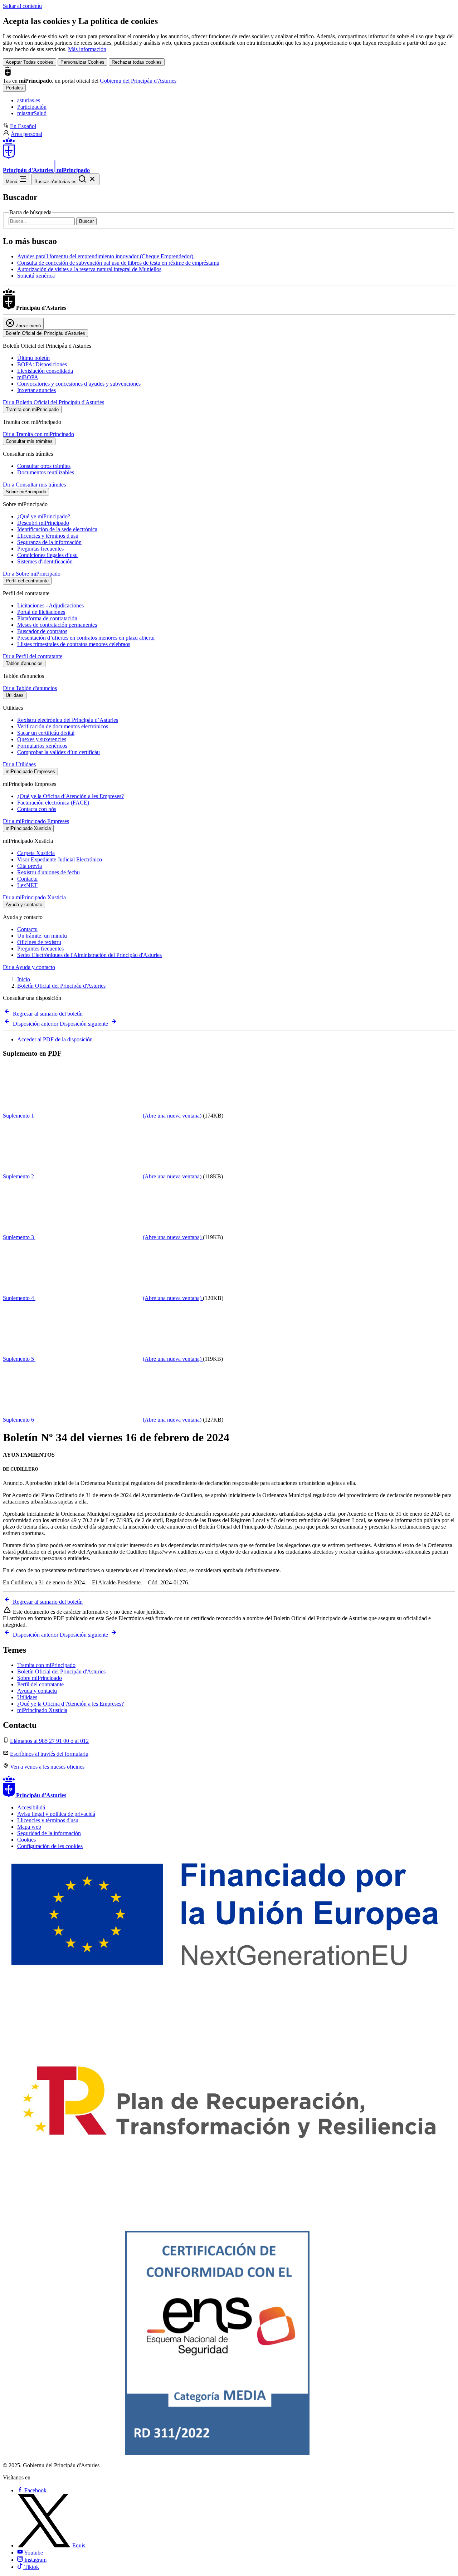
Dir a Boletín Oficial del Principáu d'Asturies (53, 402)
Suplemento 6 (102, 1420)
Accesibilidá (31, 1807)
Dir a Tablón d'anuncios (30, 688)
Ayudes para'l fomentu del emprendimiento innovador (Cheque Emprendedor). (106, 256)
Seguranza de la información (49, 542)
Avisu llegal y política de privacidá (56, 1814)
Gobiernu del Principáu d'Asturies (138, 81)
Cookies (26, 1840)
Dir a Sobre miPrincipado (32, 574)
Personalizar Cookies (82, 62)
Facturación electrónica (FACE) (53, 803)
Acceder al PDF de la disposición (55, 1039)
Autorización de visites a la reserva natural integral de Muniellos (89, 269)
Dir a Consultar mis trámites (34, 485)
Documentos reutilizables (46, 472)
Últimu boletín (33, 358)
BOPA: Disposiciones (42, 364)
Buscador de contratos (42, 631)
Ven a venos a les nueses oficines (47, 1767)
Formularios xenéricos (42, 746)
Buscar (86, 221)
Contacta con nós (37, 809)
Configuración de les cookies (50, 1846)
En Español (23, 126)
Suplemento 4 (102, 1298)
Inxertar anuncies (36, 390)
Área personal (26, 134)
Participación (32, 107)
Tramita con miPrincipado (46, 1665)
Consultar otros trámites (44, 466)
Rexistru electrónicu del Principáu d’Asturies (68, 720)
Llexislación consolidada (45, 371)
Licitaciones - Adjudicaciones (50, 605)
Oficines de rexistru (39, 942)
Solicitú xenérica (36, 276)
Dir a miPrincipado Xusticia (34, 897)
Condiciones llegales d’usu (47, 555)
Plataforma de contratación (47, 618)
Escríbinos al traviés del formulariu (49, 1754)
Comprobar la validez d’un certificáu (59, 752)
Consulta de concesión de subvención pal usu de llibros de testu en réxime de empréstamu (118, 263)
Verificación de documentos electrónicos (63, 726)
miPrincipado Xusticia (42, 1710)
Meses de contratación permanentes (57, 625)
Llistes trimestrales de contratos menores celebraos (74, 644)
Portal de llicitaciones (41, 612)
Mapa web (29, 1827)
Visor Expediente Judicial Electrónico (60, 859)
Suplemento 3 (102, 1237)
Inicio (24, 979)
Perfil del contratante (40, 1684)
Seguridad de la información (49, 1833)
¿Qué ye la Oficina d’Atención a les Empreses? (70, 796)
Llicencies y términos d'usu (48, 536)
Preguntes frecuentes (40, 949)
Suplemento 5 (102, 1359)
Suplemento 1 (102, 1116)
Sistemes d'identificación (45, 561)
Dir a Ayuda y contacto (29, 967)
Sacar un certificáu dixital (46, 733)
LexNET (27, 885)
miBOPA (28, 377)
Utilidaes (27, 1697)
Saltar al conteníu (22, 6)
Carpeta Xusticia (36, 853)
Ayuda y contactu (37, 1691)
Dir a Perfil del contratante (33, 656)
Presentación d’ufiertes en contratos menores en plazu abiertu (86, 638)
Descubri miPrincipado (43, 523)
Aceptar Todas (30, 62)
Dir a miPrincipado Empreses (36, 821)
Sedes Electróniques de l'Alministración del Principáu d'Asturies (89, 955)
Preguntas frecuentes (40, 549)
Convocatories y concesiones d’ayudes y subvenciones (79, 384)
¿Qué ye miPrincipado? (44, 516)
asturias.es (29, 100)
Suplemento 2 (102, 1176)
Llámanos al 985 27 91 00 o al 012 (49, 1741)
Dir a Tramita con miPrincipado (38, 434)
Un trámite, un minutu (42, 936)
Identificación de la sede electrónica (57, 529)
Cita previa (30, 866)
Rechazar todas (137, 62)
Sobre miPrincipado (40, 1678)
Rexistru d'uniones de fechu (48, 872)
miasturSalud (32, 113)
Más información (87, 49)
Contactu (27, 879)
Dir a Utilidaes (19, 764)
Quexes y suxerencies (42, 739)
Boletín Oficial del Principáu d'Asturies (61, 986)
